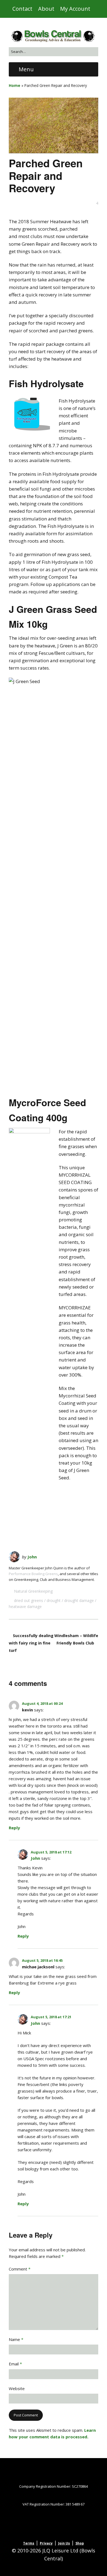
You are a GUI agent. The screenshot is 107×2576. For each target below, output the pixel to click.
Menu (26, 69)
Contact (22, 9)
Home (15, 85)
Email (15, 2364)
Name (16, 2339)
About (46, 9)
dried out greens (29, 1600)
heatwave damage (25, 1607)
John (32, 1557)
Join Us (64, 2543)
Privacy (46, 2543)
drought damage (79, 1600)
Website (17, 2388)
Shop (80, 2543)
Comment (20, 2269)
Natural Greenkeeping (33, 1591)
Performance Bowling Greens (33, 1574)
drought (54, 1600)
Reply (14, 1828)
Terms (29, 2543)
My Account (75, 9)
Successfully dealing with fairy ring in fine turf (31, 1643)
